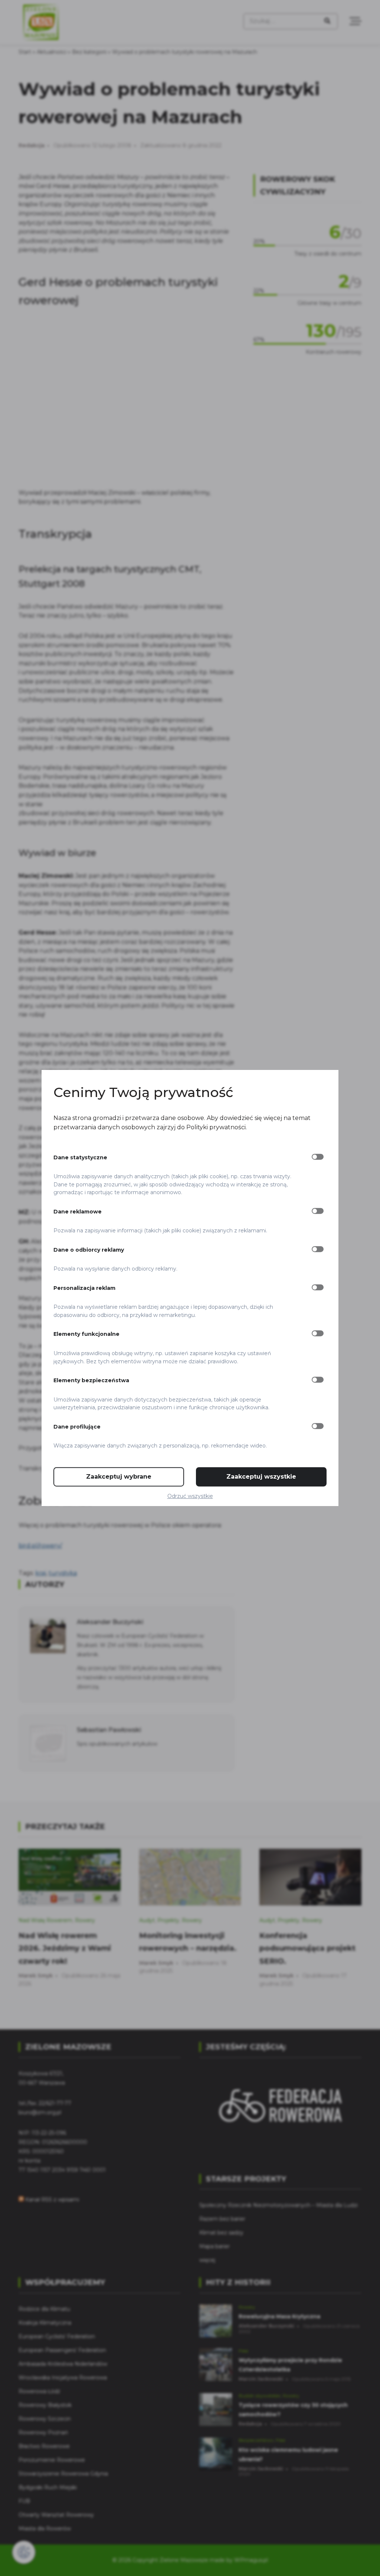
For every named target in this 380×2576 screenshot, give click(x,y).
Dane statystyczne (80, 1157)
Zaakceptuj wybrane (119, 1477)
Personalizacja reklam (84, 1288)
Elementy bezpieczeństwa (91, 1380)
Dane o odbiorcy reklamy (89, 1250)
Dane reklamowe (78, 1212)
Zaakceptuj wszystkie (261, 1477)
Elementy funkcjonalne (86, 1334)
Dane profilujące (77, 1427)
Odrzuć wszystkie (190, 1496)
